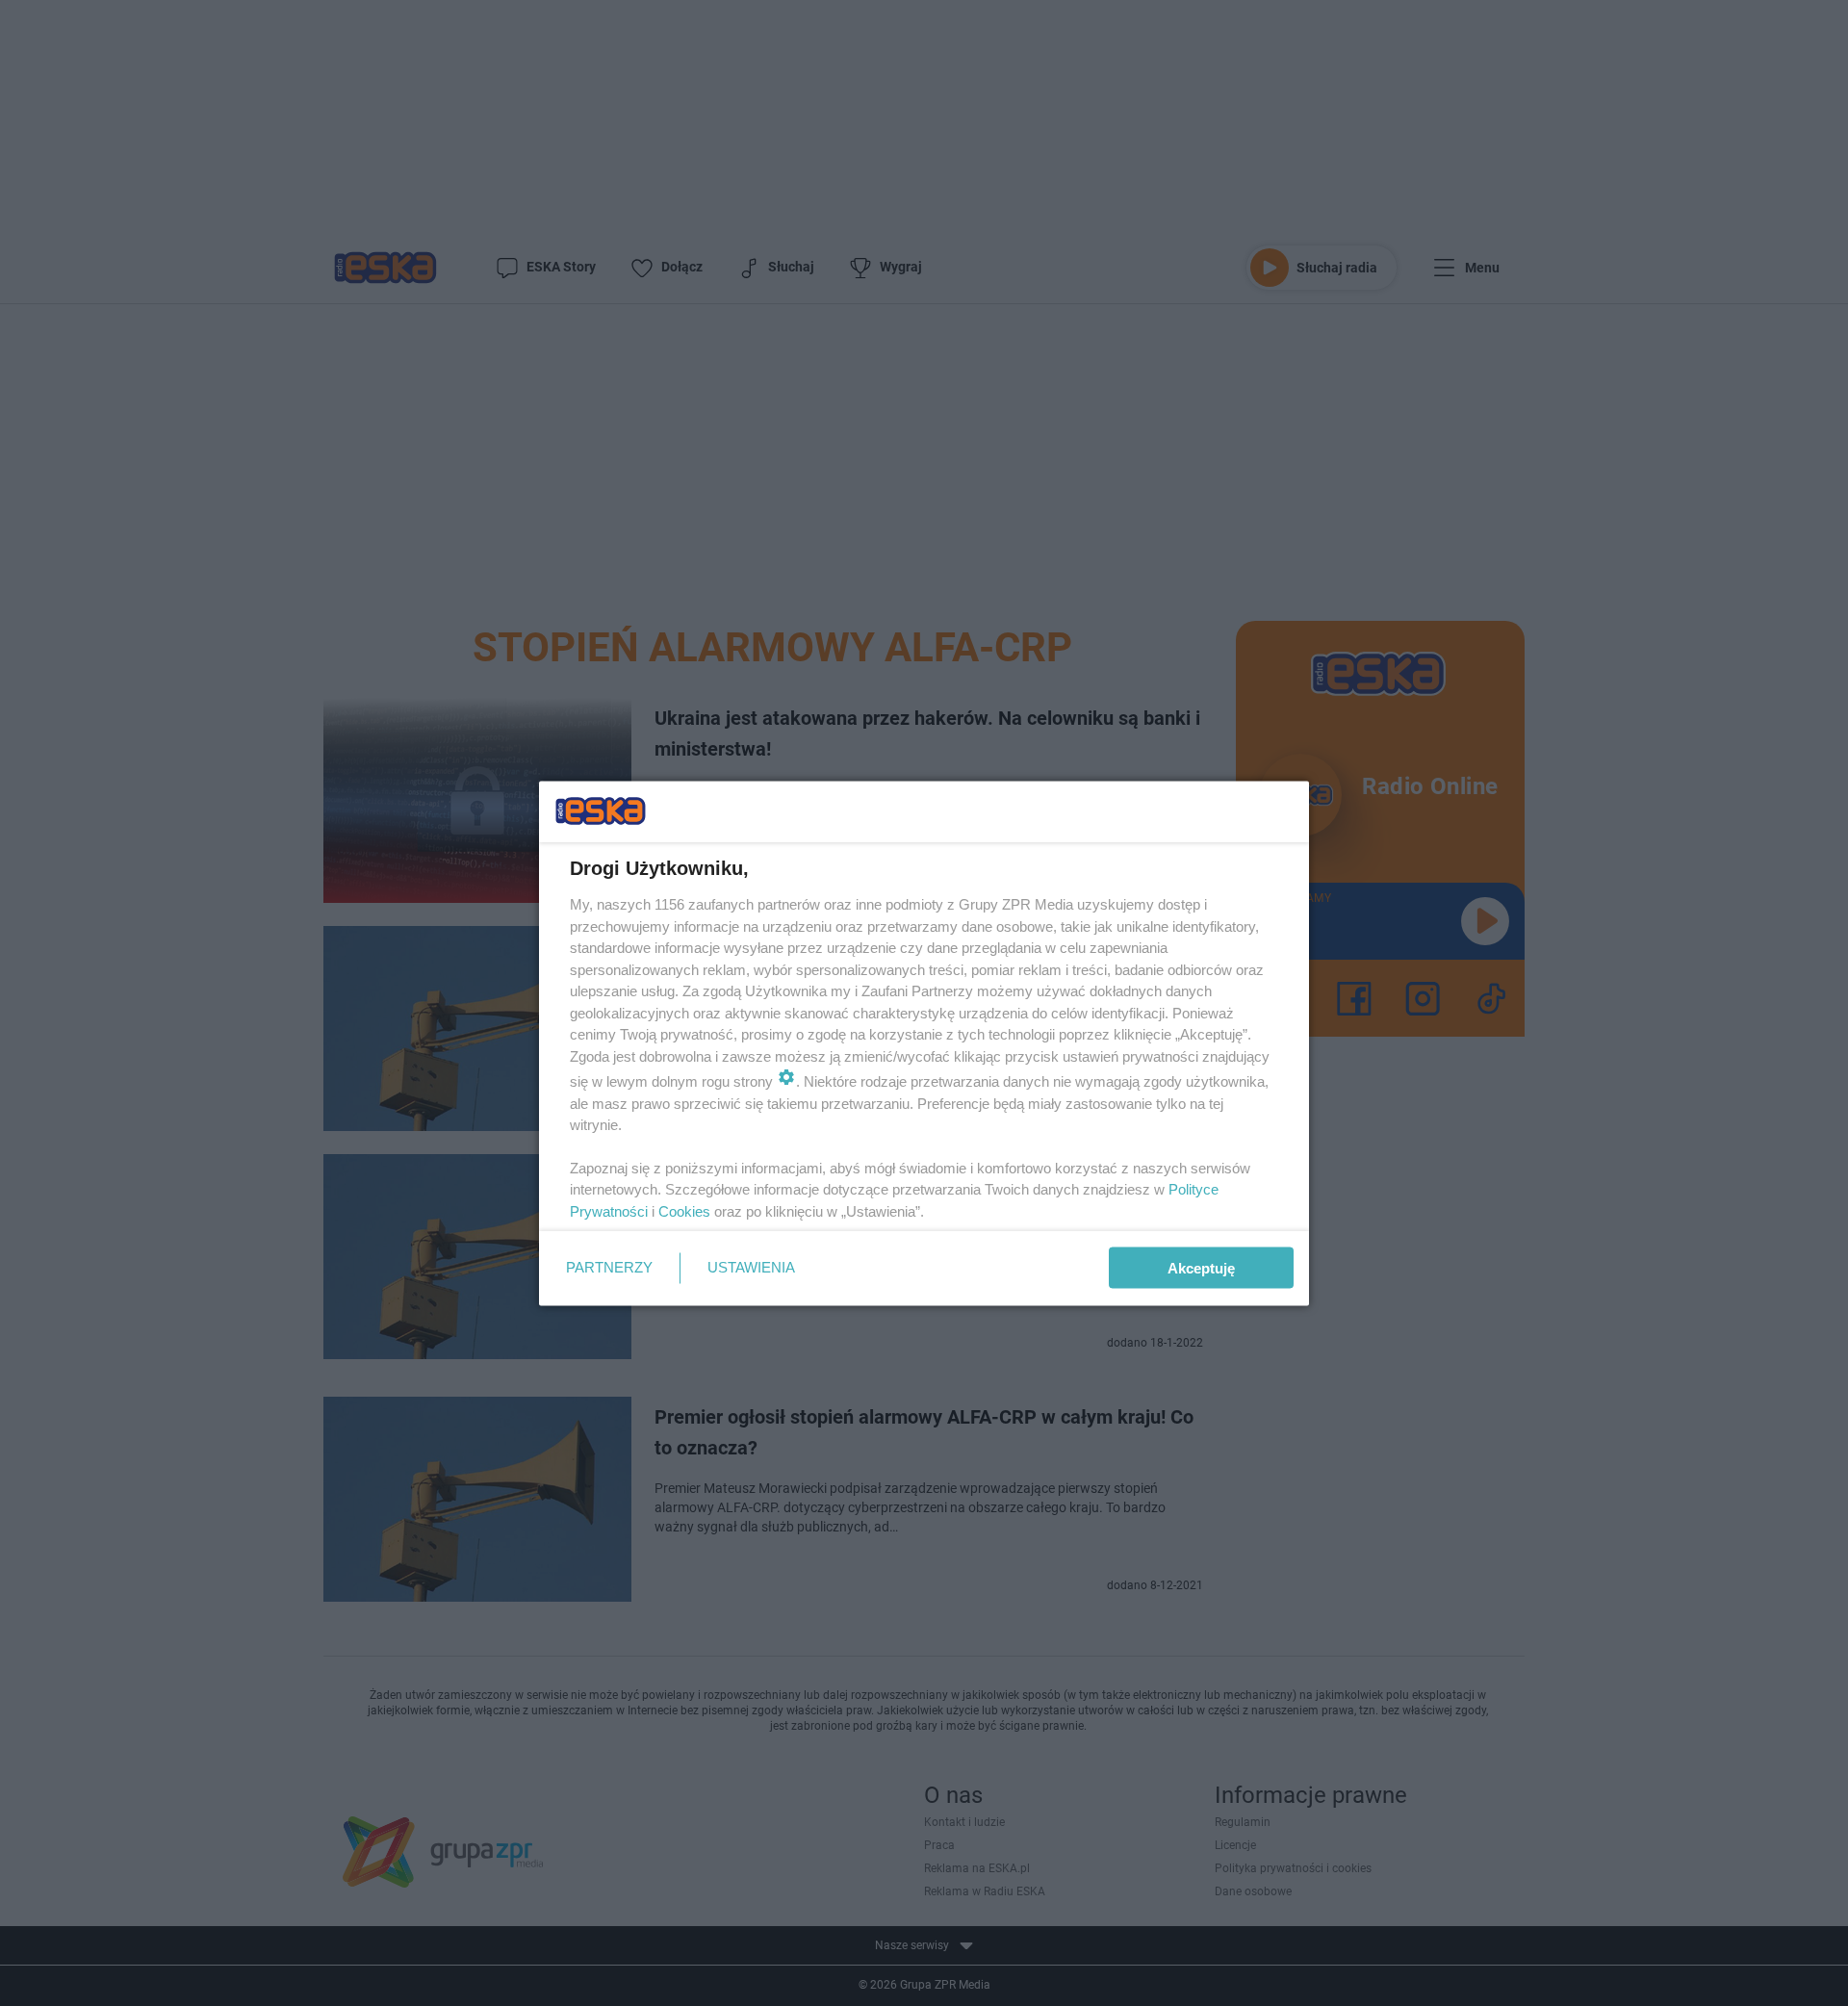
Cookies (684, 1210)
